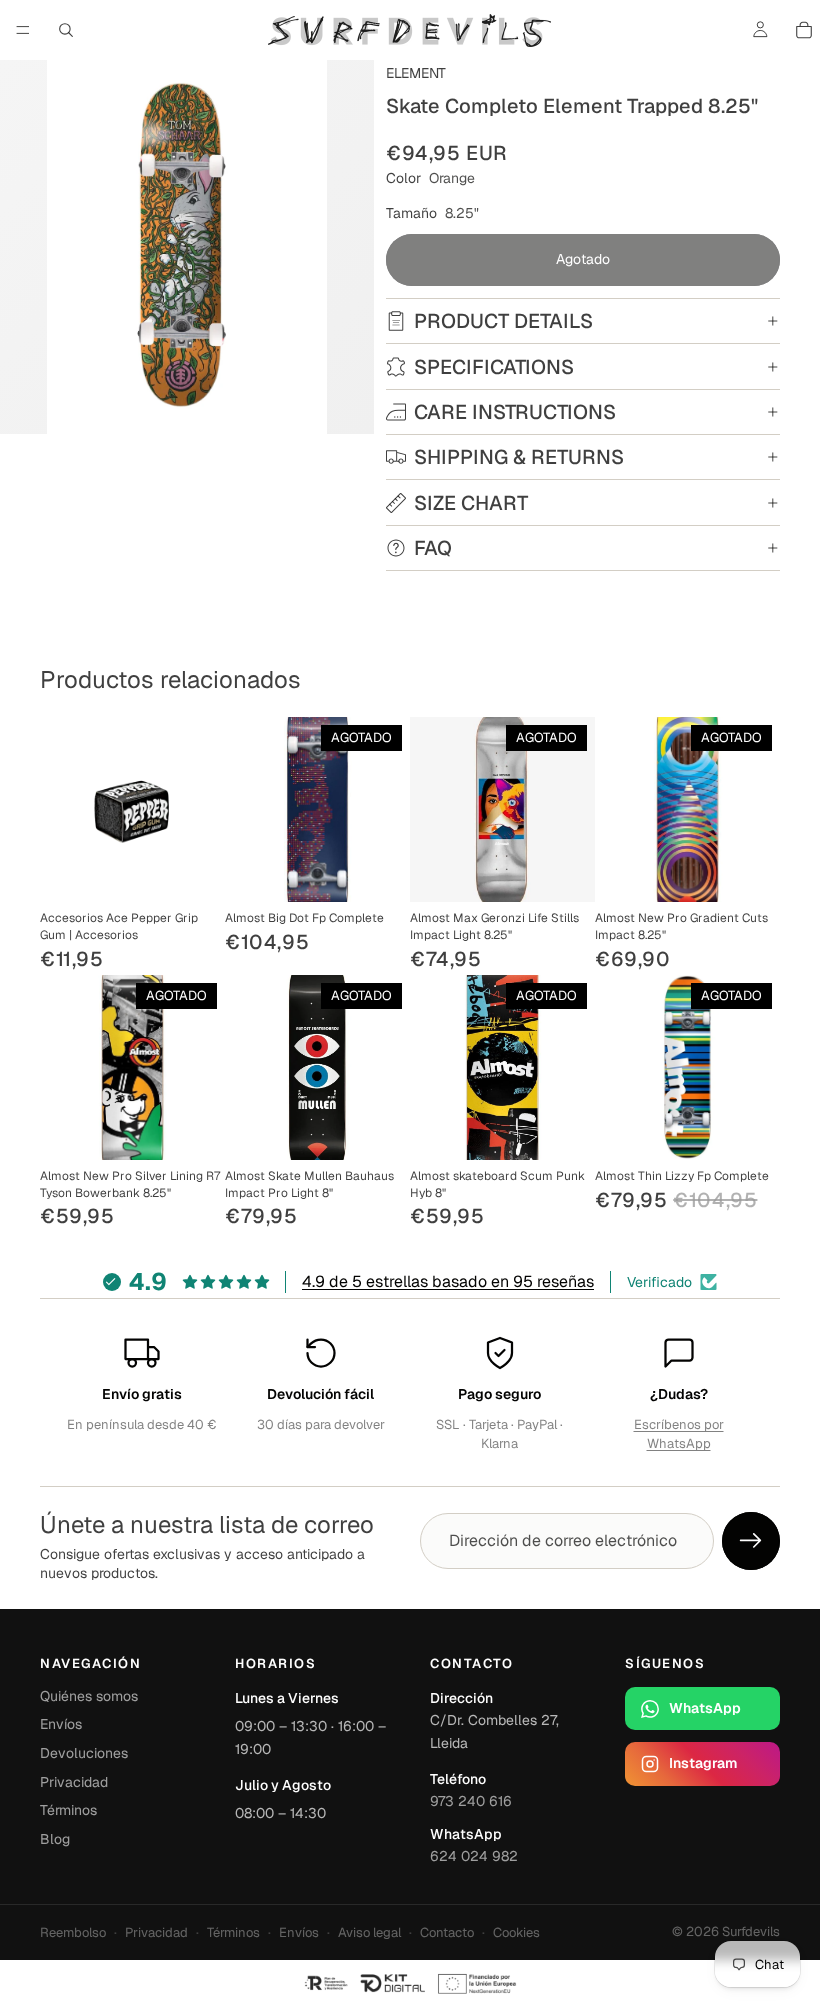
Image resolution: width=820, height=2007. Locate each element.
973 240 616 (471, 1801)
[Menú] (23, 30)
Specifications (494, 367)
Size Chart (471, 503)
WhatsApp (705, 1708)
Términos (68, 1810)
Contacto (447, 1932)
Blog (55, 1839)
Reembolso (73, 1932)
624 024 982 (474, 1856)
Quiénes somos (89, 1696)
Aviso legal (369, 1932)
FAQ (433, 548)
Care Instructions (515, 412)
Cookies (516, 1932)
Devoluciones (84, 1753)
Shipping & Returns (519, 457)
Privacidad (74, 1782)
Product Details (503, 321)
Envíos (61, 1724)
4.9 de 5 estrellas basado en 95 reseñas (448, 1281)
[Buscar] (66, 30)
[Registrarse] (751, 1541)
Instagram (703, 1763)
